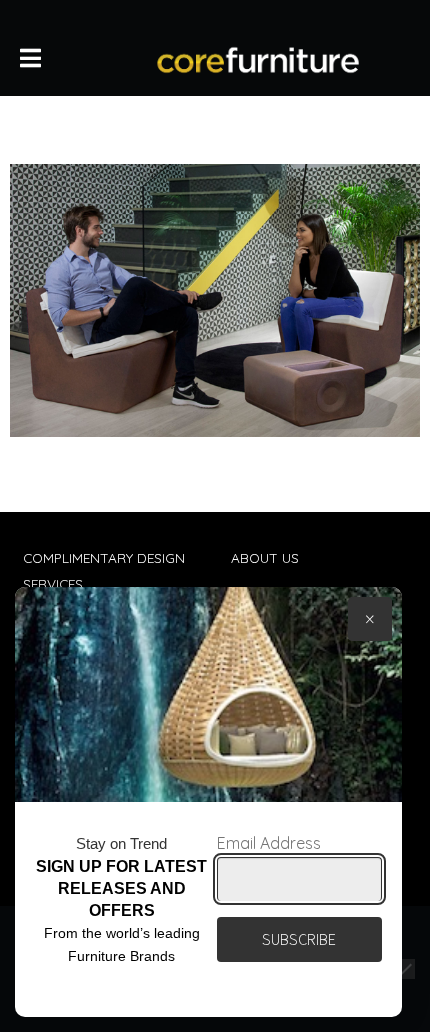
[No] (405, 969)
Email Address (269, 843)
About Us (265, 557)
